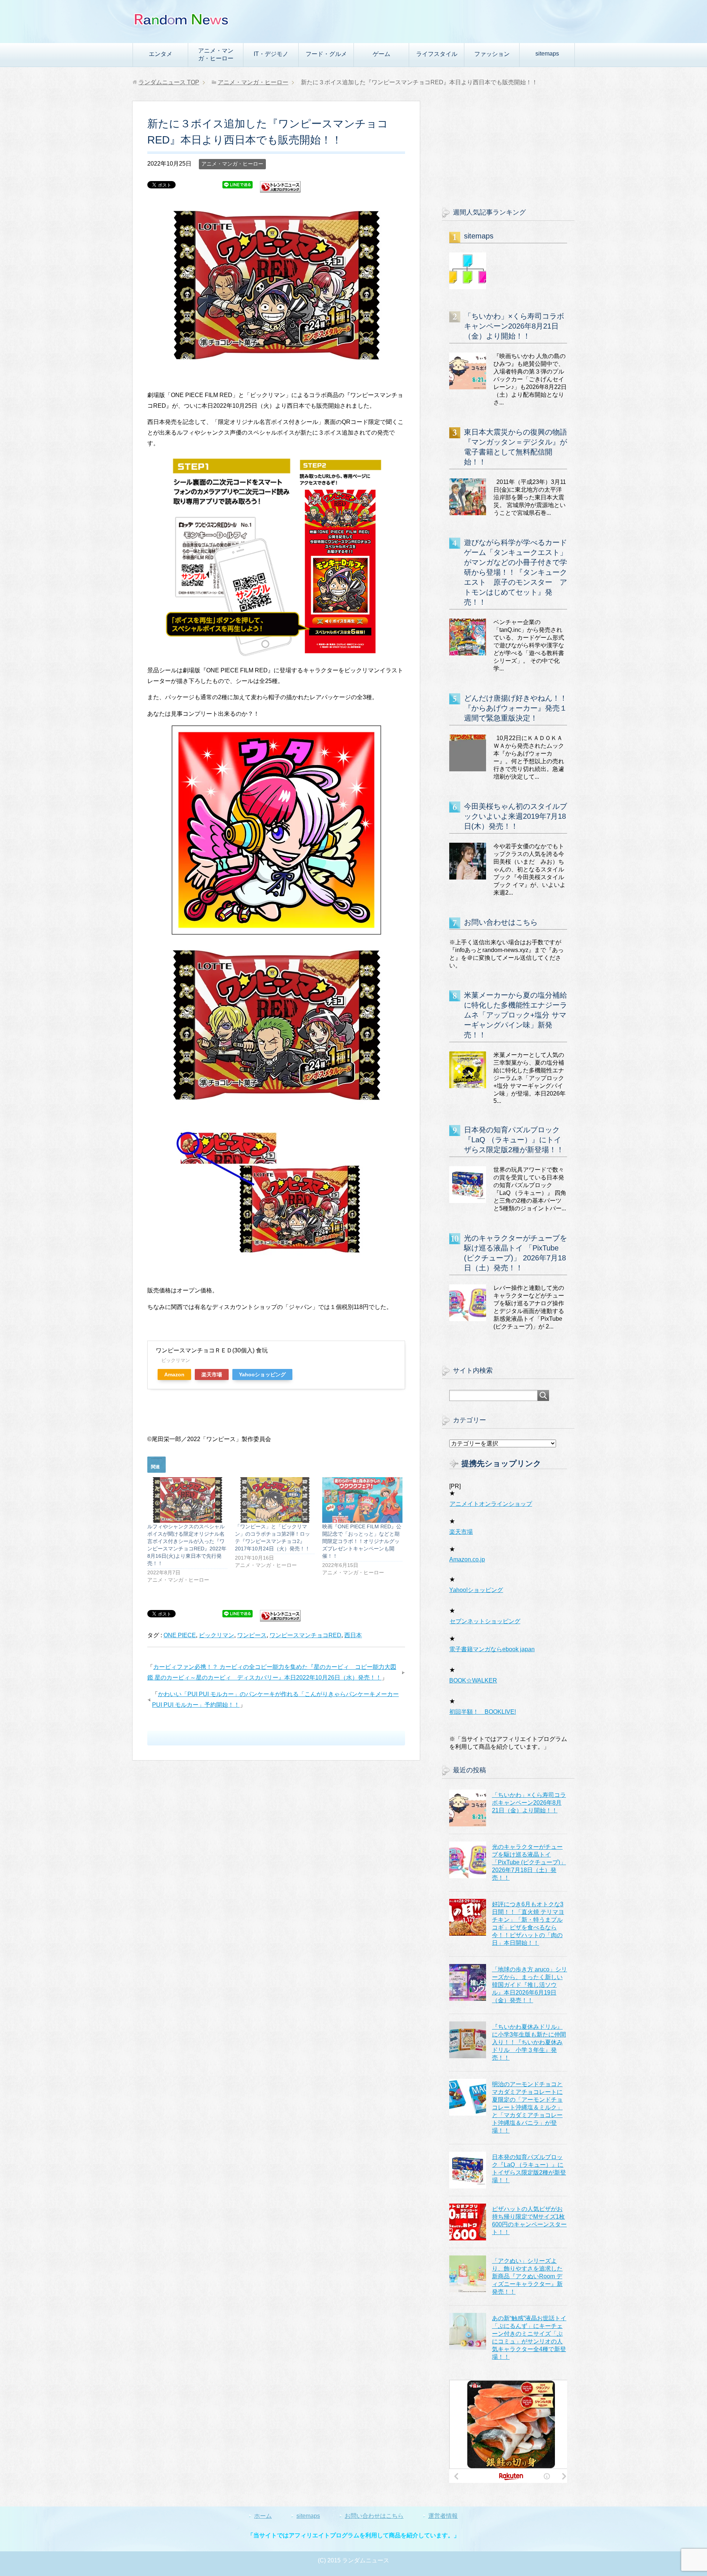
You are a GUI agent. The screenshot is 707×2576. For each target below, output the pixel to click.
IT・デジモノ (271, 54)
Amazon (174, 1374)
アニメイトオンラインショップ (491, 1504)
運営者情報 (443, 2516)
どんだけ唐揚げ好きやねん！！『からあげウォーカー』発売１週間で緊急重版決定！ (516, 708)
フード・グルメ (326, 54)
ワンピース (252, 1635)
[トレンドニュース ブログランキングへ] (280, 189)
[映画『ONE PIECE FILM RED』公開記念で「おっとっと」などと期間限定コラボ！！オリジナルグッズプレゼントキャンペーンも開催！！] (362, 1500)
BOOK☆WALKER (473, 1680)
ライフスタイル (437, 54)
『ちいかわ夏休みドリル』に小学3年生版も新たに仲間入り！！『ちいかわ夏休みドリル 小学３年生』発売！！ (529, 2042)
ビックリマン (217, 1635)
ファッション (492, 54)
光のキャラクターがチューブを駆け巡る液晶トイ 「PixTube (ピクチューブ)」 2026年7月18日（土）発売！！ (529, 1862)
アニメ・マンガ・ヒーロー (216, 54)
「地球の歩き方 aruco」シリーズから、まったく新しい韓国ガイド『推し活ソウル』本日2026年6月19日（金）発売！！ (530, 1985)
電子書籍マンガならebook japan (492, 1649)
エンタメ (161, 54)
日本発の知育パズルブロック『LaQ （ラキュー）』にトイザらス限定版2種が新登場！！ (514, 1140)
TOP (169, 82)
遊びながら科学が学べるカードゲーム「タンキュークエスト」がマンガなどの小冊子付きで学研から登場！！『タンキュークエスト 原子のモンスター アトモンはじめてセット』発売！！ (516, 572)
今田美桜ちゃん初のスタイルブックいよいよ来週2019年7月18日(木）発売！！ (516, 816)
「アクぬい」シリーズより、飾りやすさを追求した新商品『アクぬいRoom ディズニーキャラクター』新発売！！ (527, 2276)
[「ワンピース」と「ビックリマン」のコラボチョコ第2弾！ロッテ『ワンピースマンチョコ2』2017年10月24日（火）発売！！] (275, 1500)
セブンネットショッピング (485, 1621)
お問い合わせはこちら (501, 922)
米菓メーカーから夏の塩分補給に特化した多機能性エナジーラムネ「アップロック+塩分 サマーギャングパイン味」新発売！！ (516, 1015)
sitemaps (547, 54)
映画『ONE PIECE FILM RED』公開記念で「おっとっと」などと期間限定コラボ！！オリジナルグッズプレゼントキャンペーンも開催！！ (362, 1541)
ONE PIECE (180, 1635)
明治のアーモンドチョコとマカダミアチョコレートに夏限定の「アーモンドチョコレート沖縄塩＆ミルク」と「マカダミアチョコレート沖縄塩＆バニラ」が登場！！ (527, 2107)
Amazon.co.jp (467, 1559)
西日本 (353, 1635)
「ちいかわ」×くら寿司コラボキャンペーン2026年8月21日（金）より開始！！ (514, 326)
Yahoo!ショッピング (476, 1590)
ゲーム (381, 54)
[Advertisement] (508, 147)
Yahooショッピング (262, 1374)
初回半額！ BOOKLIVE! (483, 1712)
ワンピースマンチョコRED (305, 1635)
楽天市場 (212, 1374)
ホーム (263, 2516)
